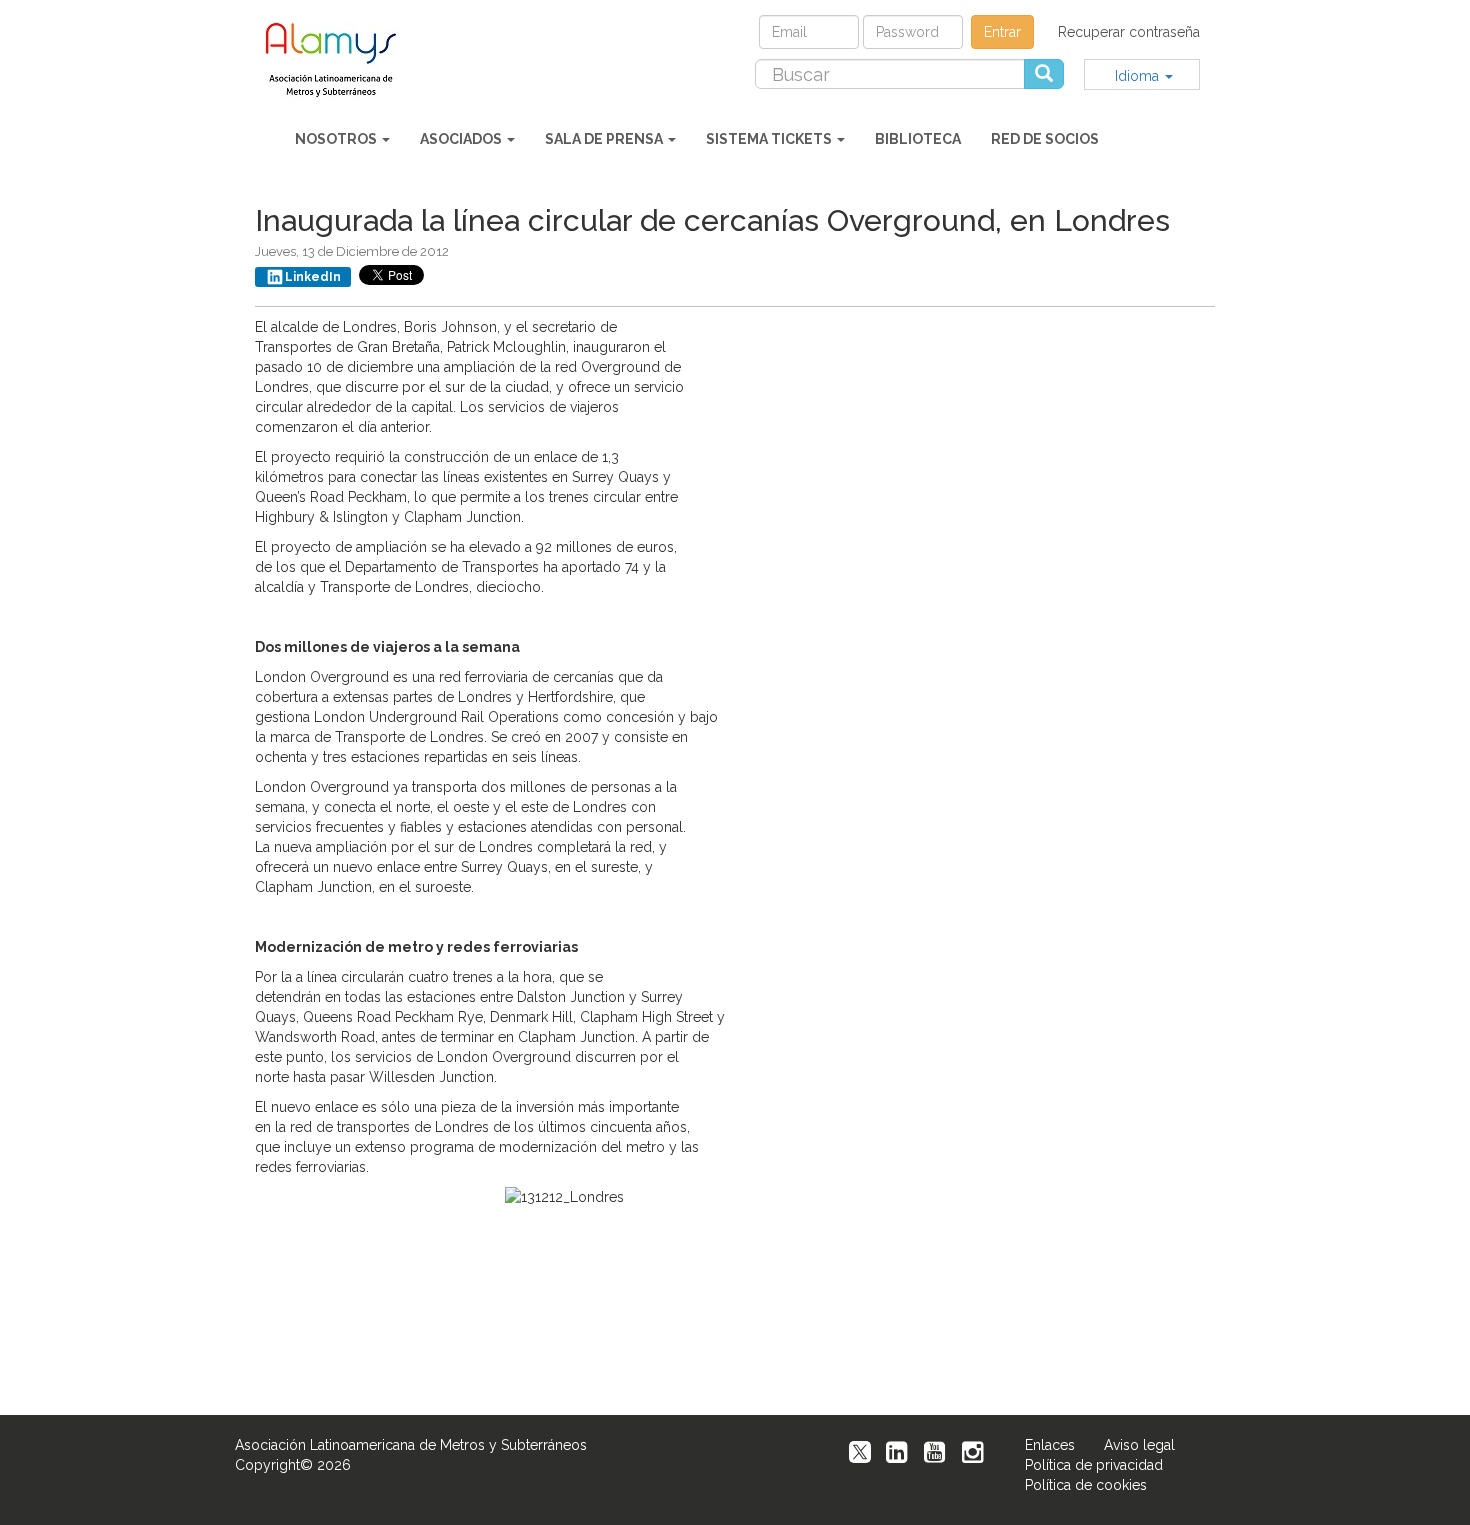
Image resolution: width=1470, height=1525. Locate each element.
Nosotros (337, 139)
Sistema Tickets (770, 139)
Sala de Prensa (605, 139)
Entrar (1002, 32)
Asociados (462, 139)
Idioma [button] (1139, 76)
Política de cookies (1086, 1485)
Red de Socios (1045, 139)
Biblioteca (918, 139)
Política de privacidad (1094, 1465)
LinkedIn (313, 277)
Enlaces (1050, 1445)
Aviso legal (1139, 1445)
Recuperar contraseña (1129, 32)
